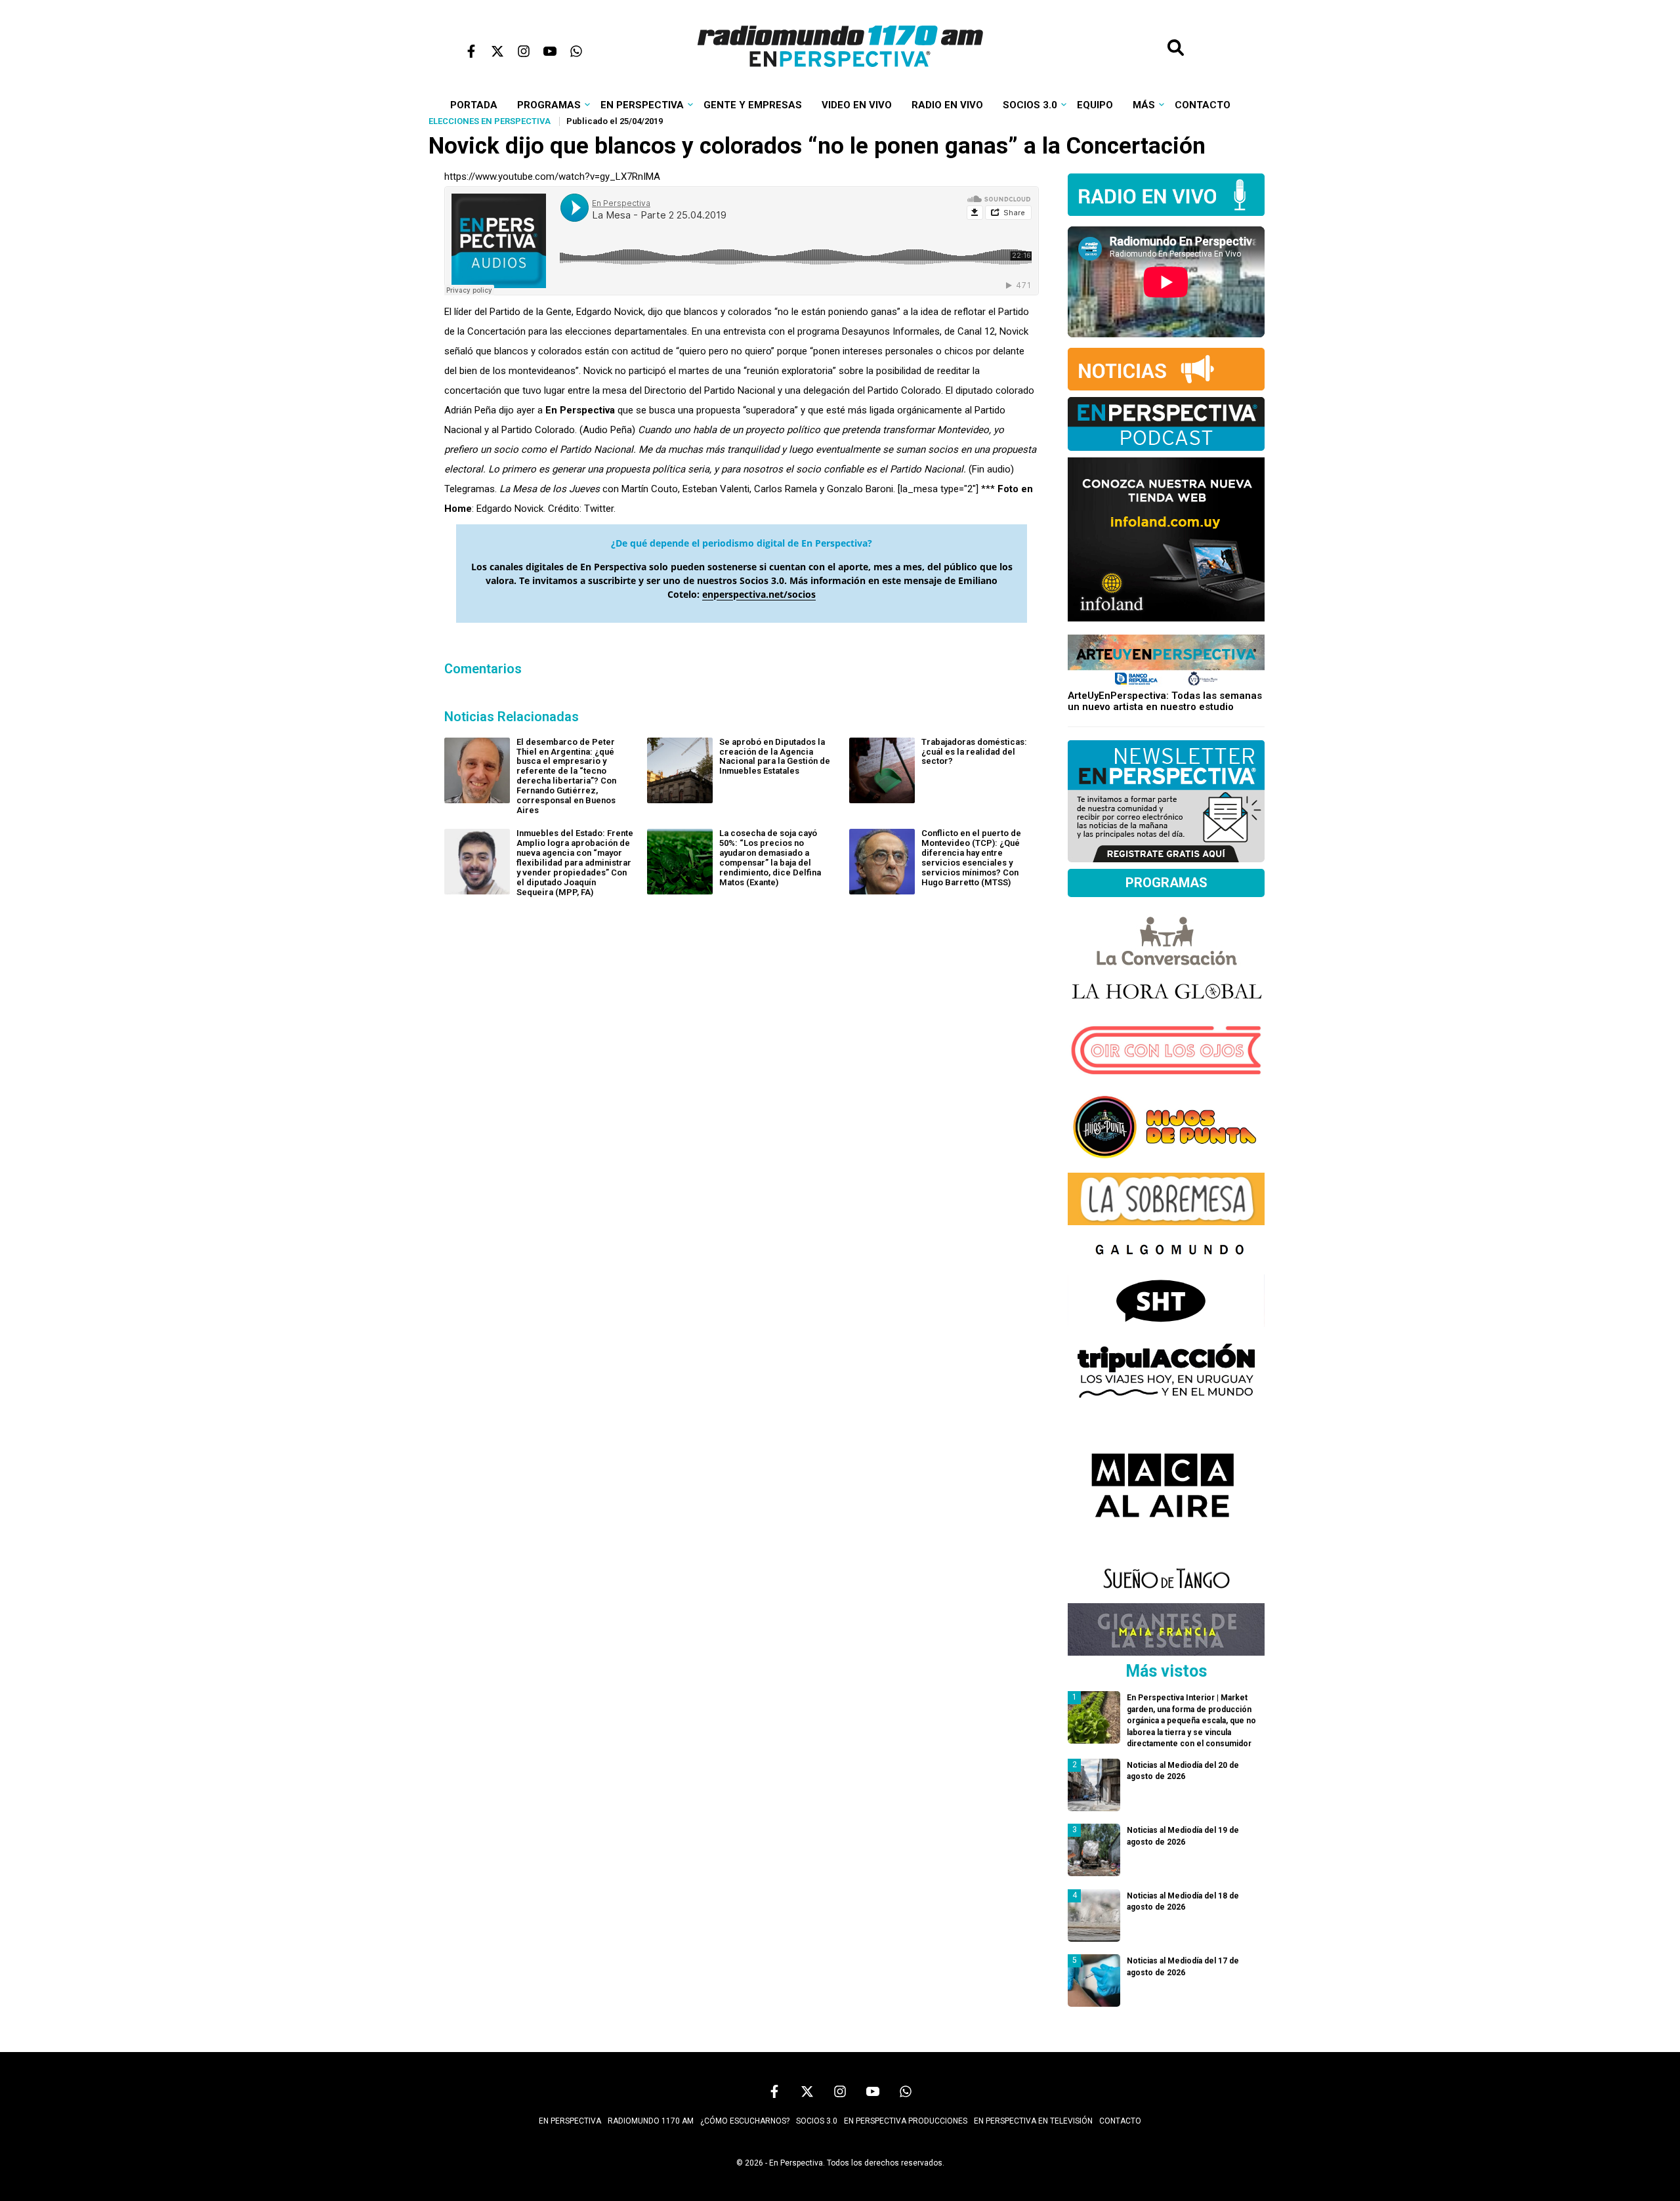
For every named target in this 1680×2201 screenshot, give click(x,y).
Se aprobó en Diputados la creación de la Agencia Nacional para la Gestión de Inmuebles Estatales (775, 757)
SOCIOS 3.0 (817, 2121)
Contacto (1203, 105)
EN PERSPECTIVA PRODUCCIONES (906, 2121)
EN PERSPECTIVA (570, 2121)
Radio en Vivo (947, 105)
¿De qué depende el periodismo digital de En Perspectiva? (742, 543)
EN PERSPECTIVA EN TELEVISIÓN (1033, 2121)
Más (1144, 105)
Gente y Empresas (753, 105)
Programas (549, 105)
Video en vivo (857, 105)
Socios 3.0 (1030, 105)
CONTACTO (1120, 2121)
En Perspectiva (642, 105)
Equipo (1095, 105)
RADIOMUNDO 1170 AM (651, 2121)
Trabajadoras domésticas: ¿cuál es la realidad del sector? (974, 752)
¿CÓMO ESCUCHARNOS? (745, 2121)
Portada (474, 105)
